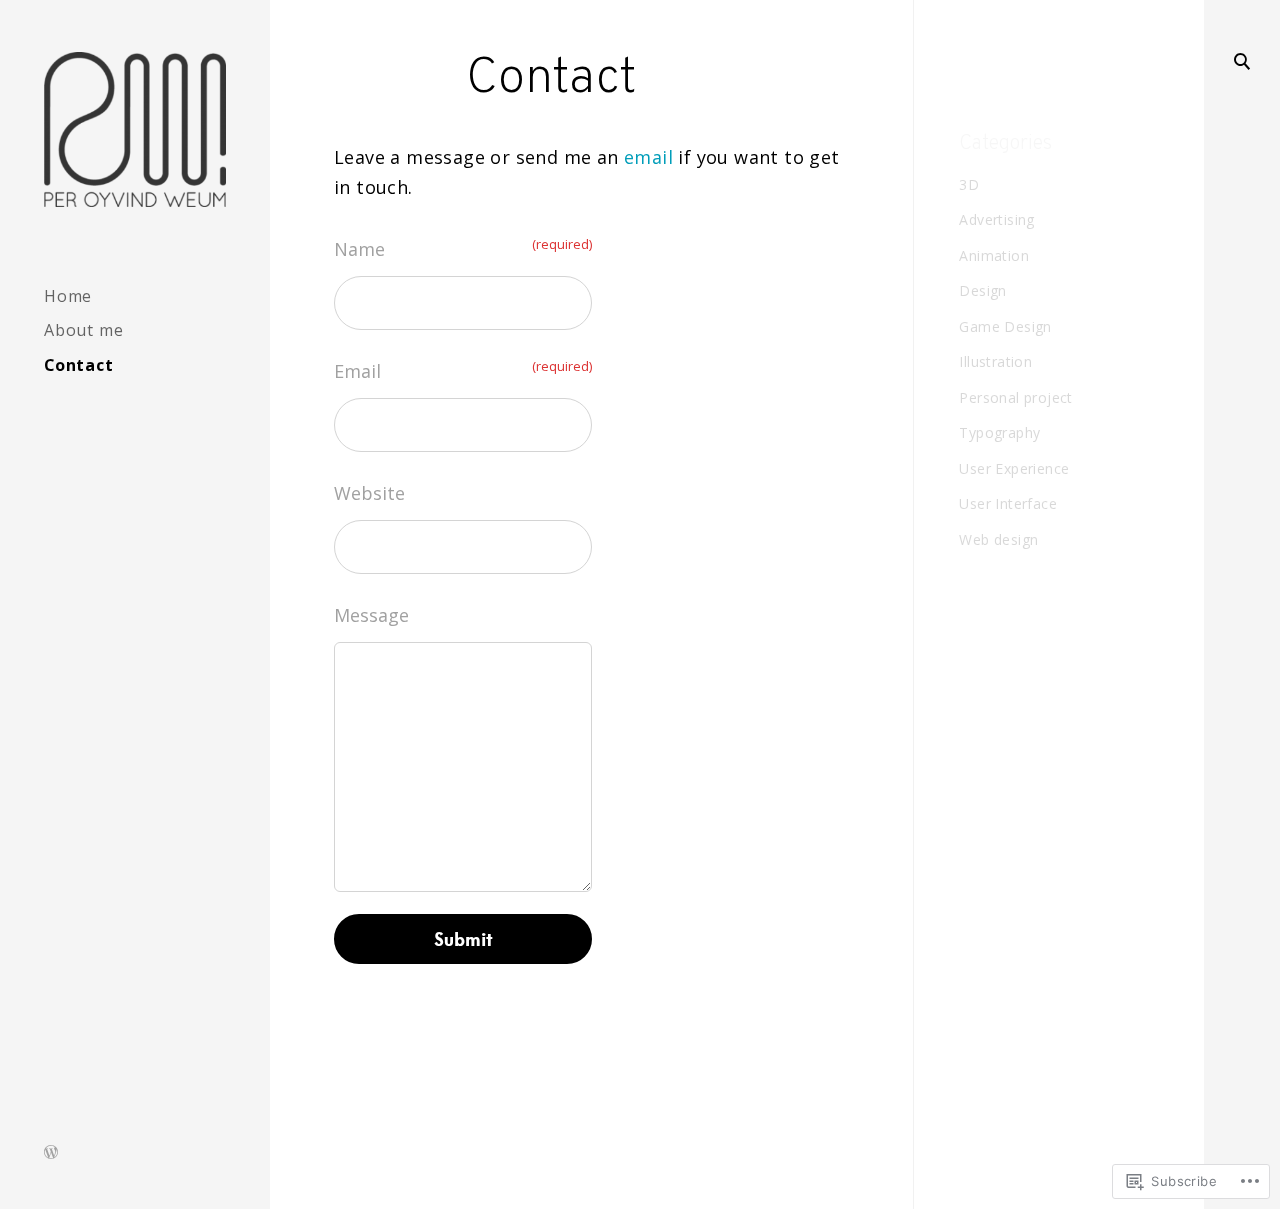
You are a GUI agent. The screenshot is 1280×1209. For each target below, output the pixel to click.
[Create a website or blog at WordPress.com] (51, 1153)
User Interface (1008, 503)
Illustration (995, 361)
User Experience (1014, 468)
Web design (998, 539)
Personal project (1015, 397)
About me (83, 330)
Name (463, 248)
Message (371, 615)
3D (969, 184)
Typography (999, 432)
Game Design (1005, 326)
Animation (994, 255)
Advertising (996, 219)
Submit (463, 939)
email (648, 157)
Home (68, 296)
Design (982, 290)
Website (369, 493)
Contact (79, 365)
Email (463, 370)
